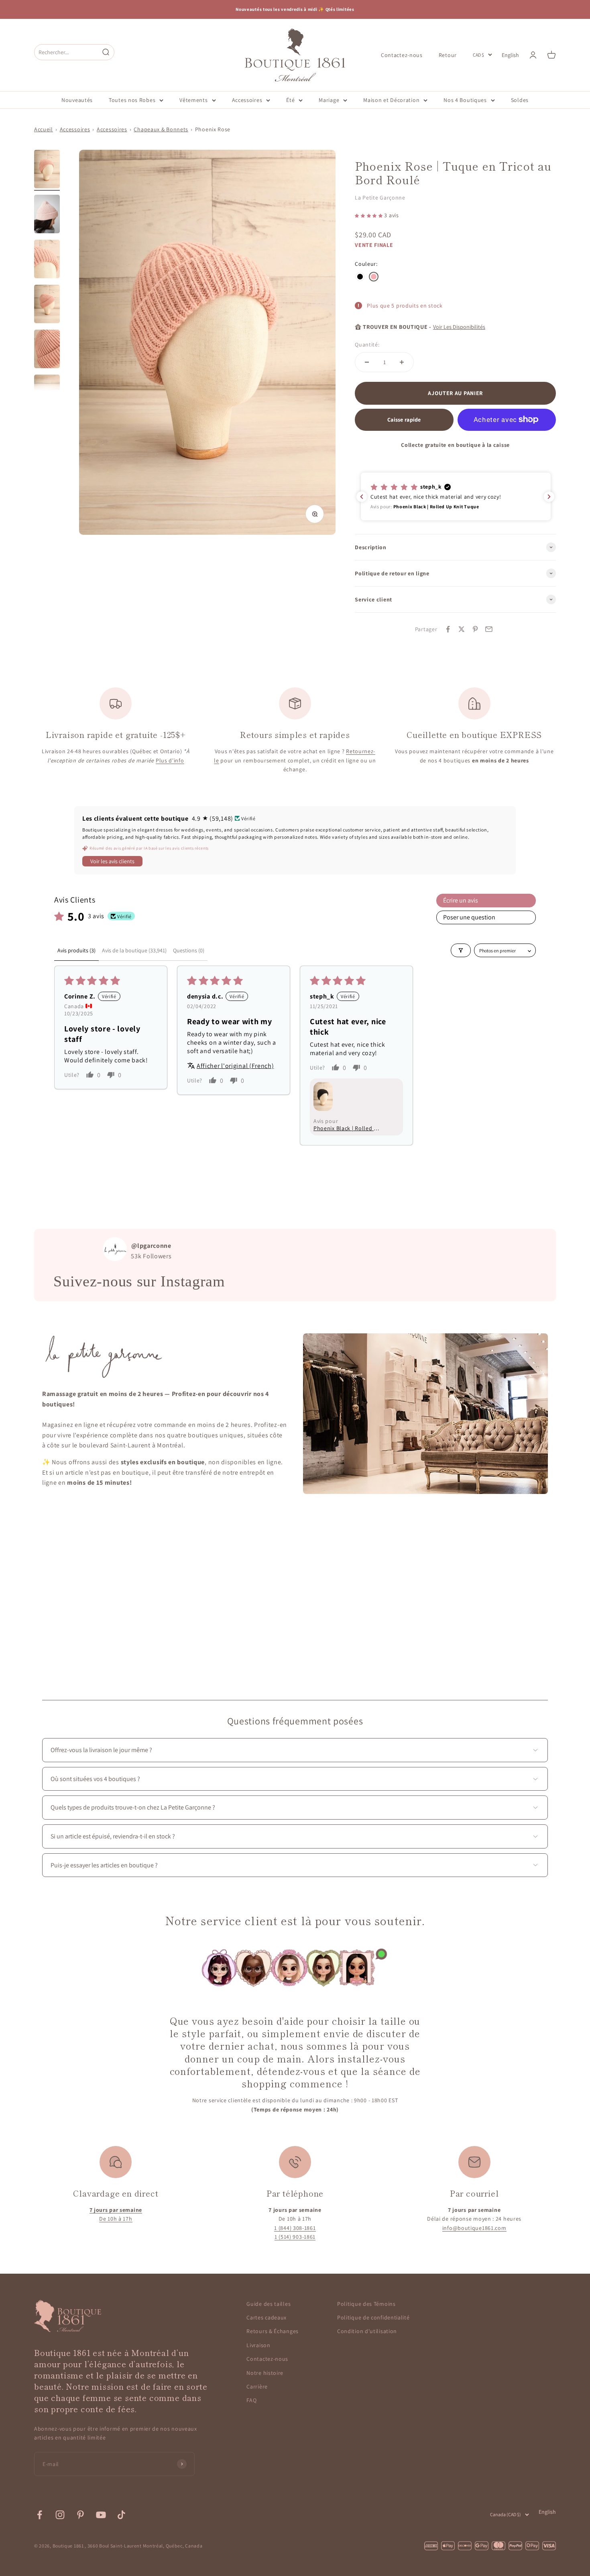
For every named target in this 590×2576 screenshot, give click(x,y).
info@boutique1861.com (474, 2228)
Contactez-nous (402, 55)
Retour (448, 55)
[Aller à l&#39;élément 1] (47, 170)
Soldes (520, 100)
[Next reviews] (549, 497)
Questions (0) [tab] (189, 950)
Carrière (257, 2386)
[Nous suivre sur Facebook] (40, 2515)
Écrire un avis (461, 900)
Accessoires (247, 100)
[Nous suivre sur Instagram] (60, 2515)
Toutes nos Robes (132, 100)
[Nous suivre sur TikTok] (121, 2515)
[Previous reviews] (362, 497)
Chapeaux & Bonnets (161, 129)
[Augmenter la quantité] (402, 362)
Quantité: (367, 344)
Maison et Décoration (391, 100)
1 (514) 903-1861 (295, 2237)
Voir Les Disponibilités (459, 327)
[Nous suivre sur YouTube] (101, 2515)
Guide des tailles (269, 2304)
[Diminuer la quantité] (367, 362)
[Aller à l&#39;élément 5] (47, 350)
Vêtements (193, 100)
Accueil (44, 129)
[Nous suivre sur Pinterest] (80, 2515)
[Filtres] (461, 950)
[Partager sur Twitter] (462, 629)
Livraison (258, 2345)
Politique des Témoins (366, 2304)
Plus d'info (170, 760)
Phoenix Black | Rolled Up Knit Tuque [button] (347, 1128)
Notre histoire (265, 2373)
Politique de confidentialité (373, 2317)
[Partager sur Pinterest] (475, 629)
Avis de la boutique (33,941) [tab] (134, 950)
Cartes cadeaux (267, 2317)
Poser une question (469, 917)
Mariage (329, 100)
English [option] (510, 55)
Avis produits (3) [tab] (76, 950)
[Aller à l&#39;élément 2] (47, 215)
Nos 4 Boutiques (465, 100)
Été (290, 100)
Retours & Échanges (273, 2331)
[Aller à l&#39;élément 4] (47, 305)
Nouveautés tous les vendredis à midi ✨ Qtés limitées (295, 9)
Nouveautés (77, 100)
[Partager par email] (489, 629)
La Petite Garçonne (380, 198)
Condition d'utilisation (367, 2331)
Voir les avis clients (112, 861)
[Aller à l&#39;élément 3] (47, 260)
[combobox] (67, 52)
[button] (369, 215)
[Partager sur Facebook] (448, 629)
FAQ (251, 2400)
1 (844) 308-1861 (295, 2228)
